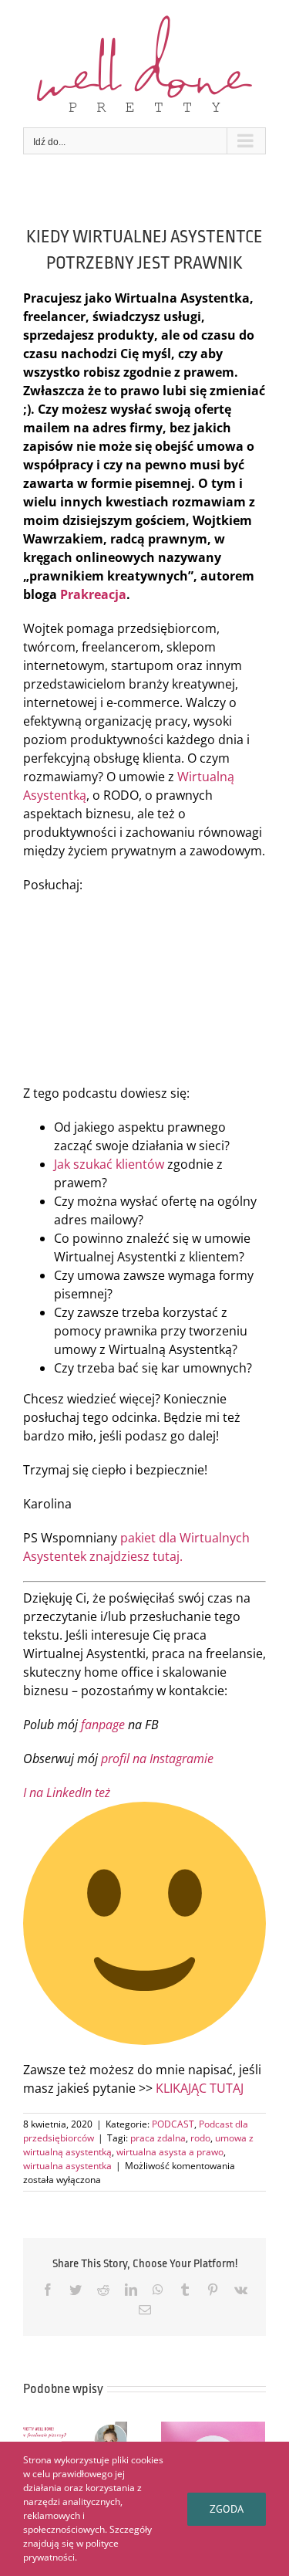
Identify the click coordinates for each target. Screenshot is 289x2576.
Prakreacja (93, 594)
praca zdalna (158, 2138)
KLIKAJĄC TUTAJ (200, 2088)
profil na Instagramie (157, 1759)
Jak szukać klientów (109, 1164)
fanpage (103, 1725)
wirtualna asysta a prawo (170, 2152)
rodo (200, 2138)
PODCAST (173, 2124)
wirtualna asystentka (67, 2166)
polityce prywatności (71, 2550)
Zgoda (227, 2509)
